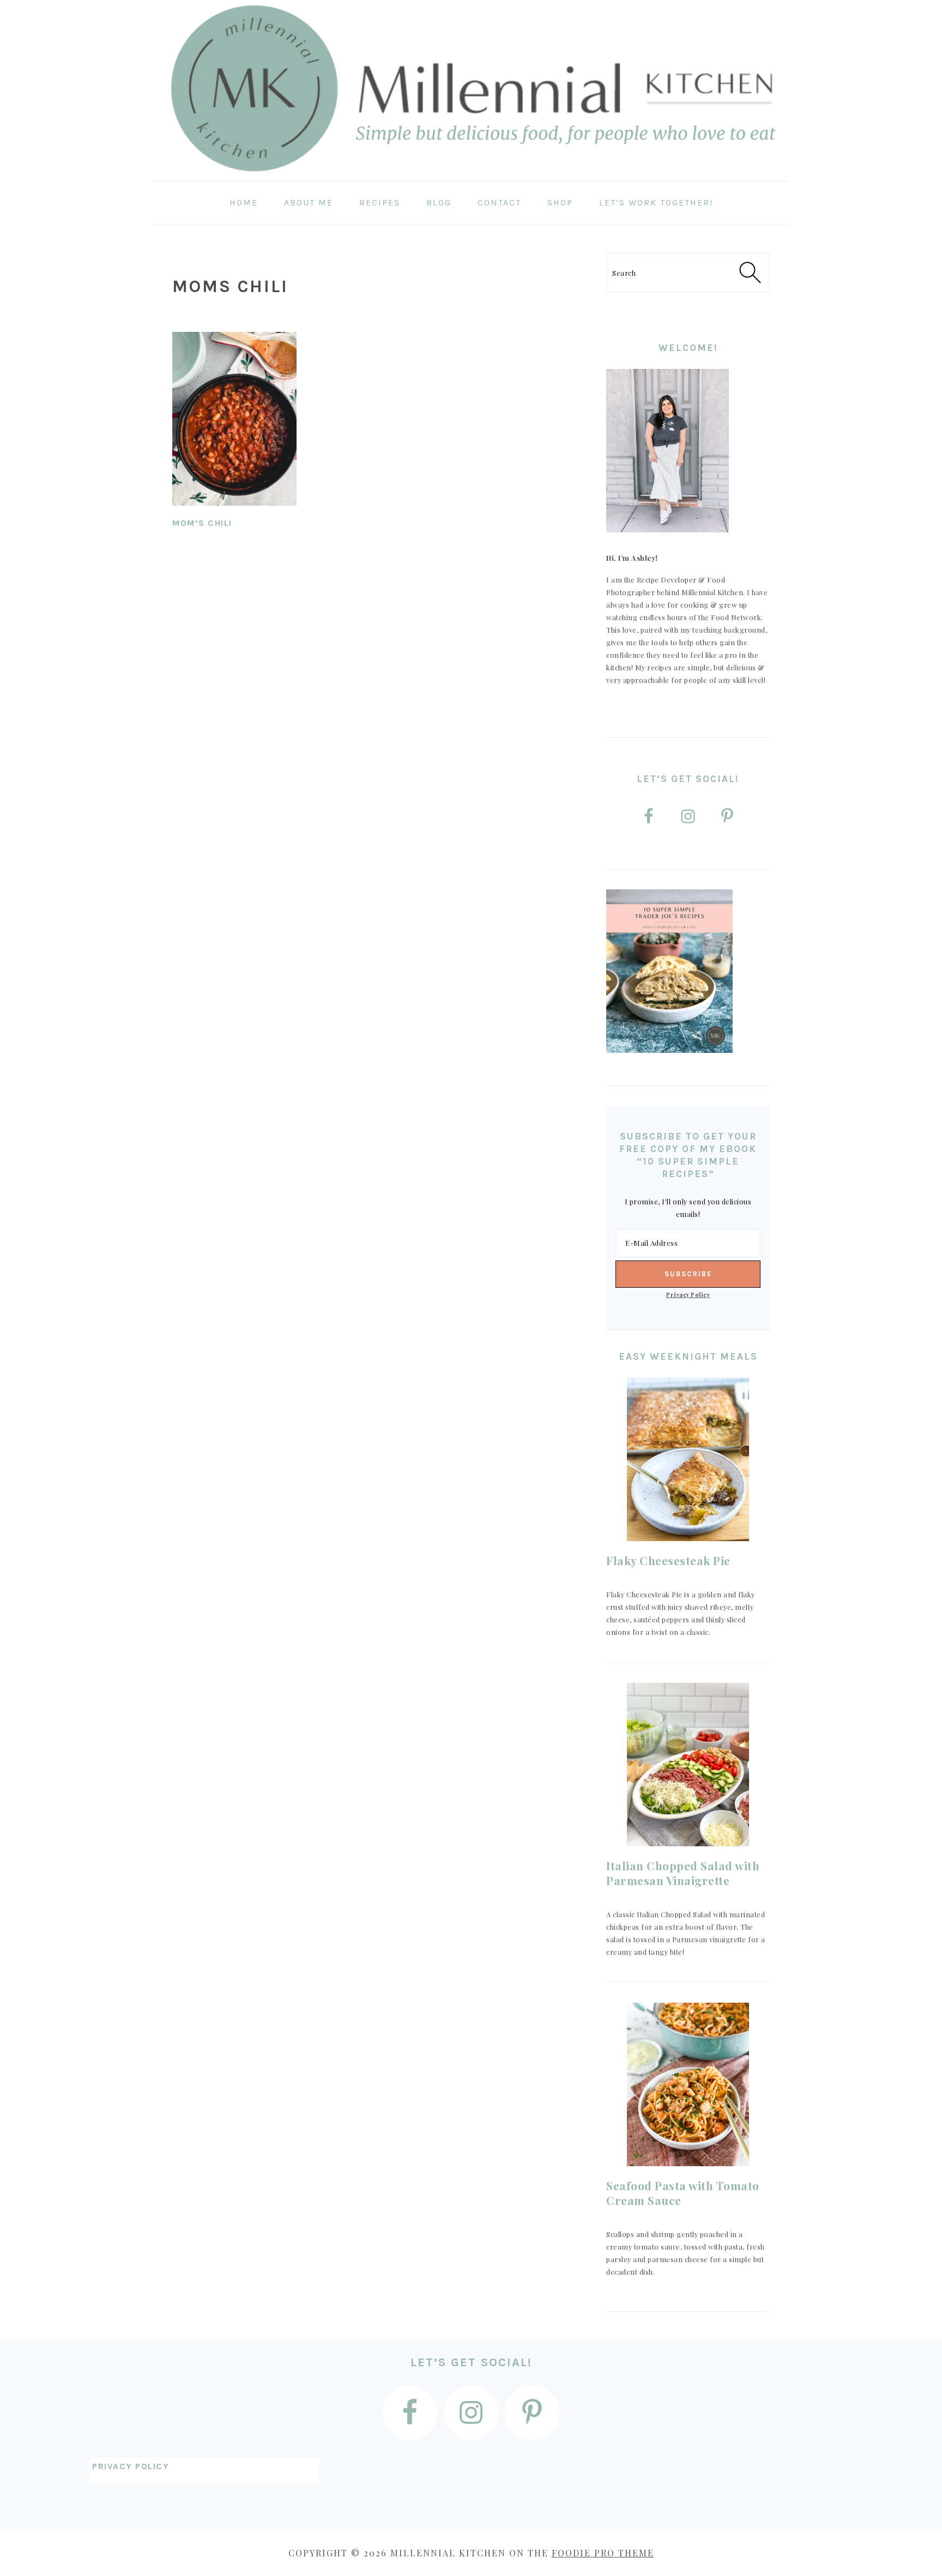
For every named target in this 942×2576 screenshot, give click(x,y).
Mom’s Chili (202, 523)
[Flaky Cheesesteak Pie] (688, 1459)
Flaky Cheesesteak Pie (668, 1560)
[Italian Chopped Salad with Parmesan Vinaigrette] (688, 1765)
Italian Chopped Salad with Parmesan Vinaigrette (683, 1873)
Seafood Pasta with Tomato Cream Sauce (683, 2193)
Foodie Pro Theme (603, 2553)
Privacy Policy (688, 1295)
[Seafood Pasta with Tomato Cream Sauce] (688, 2084)
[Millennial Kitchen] (471, 174)
